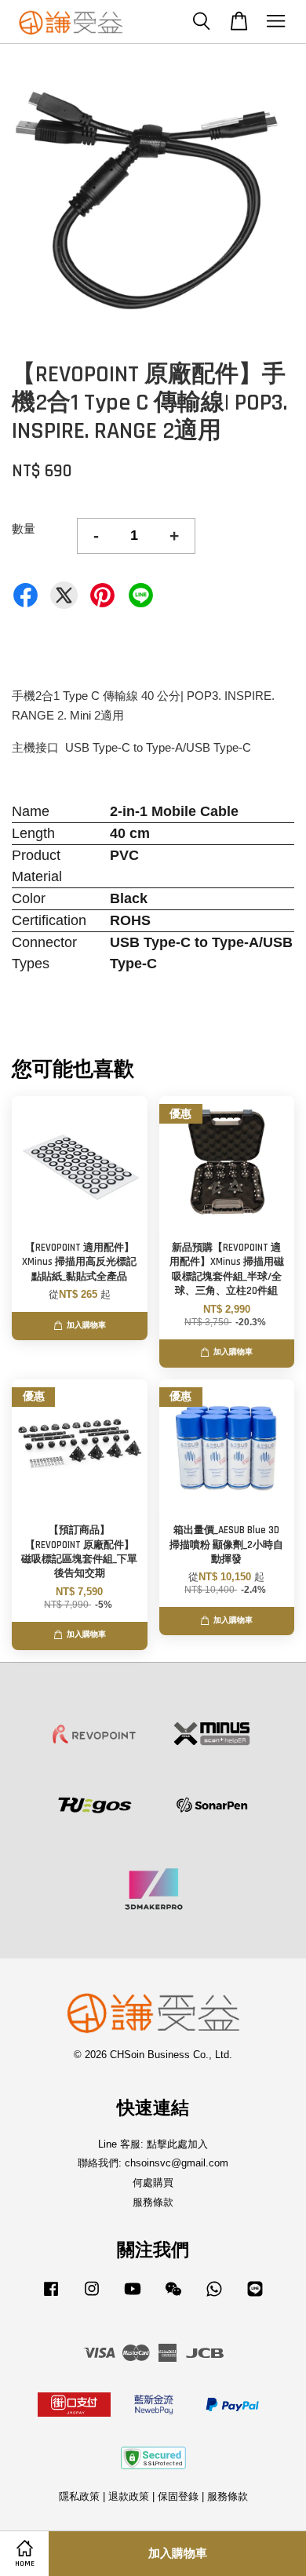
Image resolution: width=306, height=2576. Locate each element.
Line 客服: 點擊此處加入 (153, 2144)
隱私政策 (79, 2496)
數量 (24, 528)
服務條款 (153, 2202)
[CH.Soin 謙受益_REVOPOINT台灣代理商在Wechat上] (173, 2296)
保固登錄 (178, 2496)
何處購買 (153, 2182)
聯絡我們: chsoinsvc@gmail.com (153, 2163)
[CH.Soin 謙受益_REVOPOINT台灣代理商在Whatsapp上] (214, 2296)
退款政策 (129, 2496)
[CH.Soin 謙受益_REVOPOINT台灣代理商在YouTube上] (133, 2296)
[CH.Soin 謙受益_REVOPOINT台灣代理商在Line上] (255, 2296)
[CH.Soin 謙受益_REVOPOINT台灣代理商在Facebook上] (51, 2296)
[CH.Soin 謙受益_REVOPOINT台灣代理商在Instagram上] (92, 2296)
